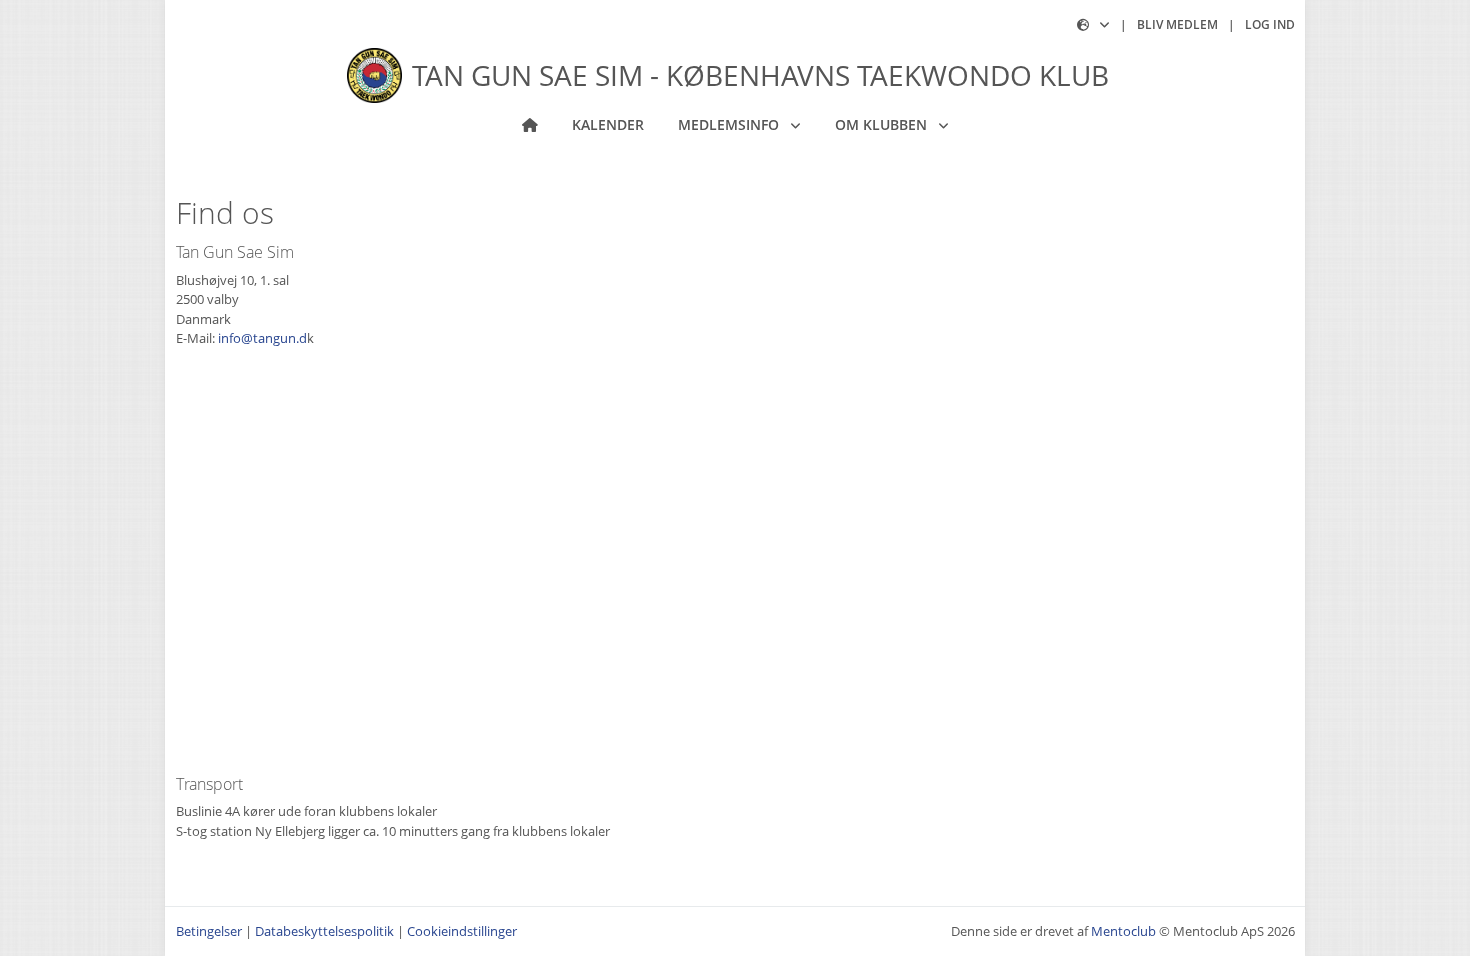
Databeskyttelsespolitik (324, 931)
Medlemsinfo (730, 124)
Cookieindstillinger (462, 931)
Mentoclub (1123, 931)
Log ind (1270, 24)
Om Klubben (883, 124)
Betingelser (209, 931)
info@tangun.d (262, 338)
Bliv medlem (1177, 24)
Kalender (608, 124)
